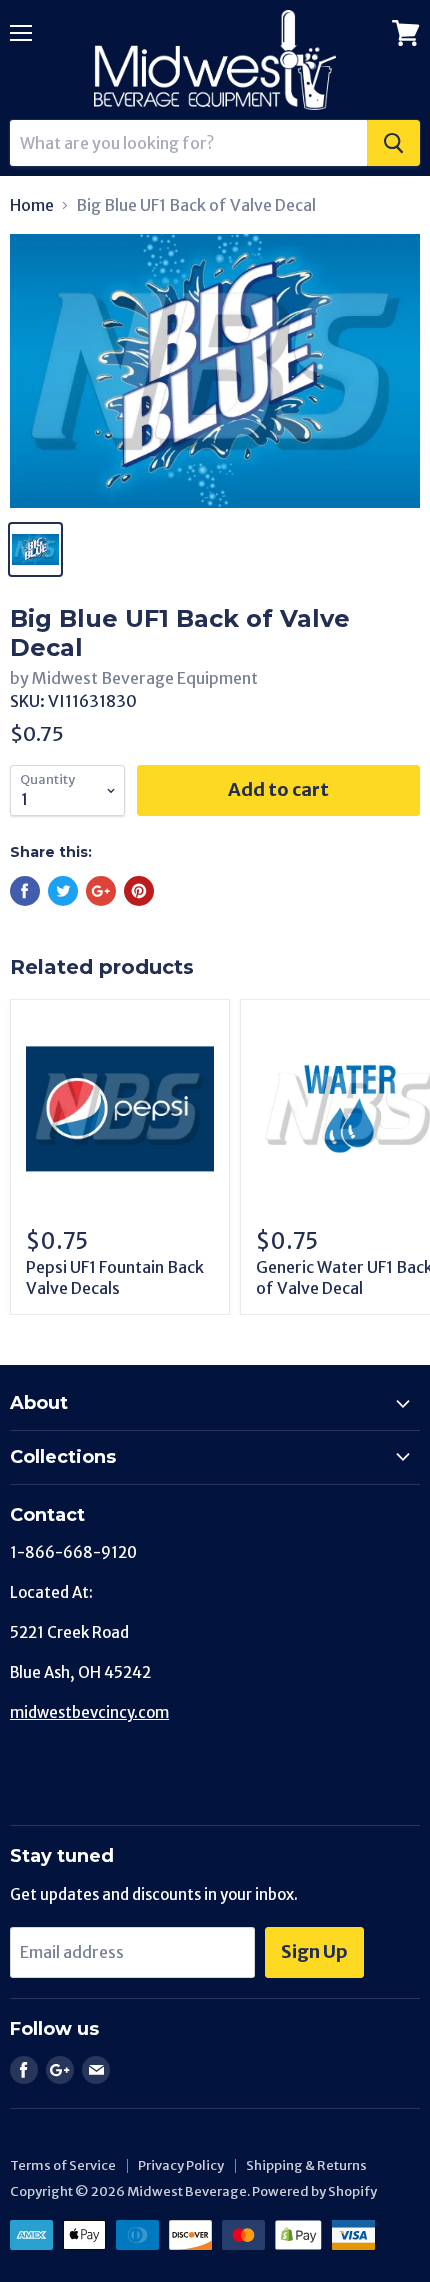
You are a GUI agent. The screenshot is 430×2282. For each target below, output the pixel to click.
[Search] (393, 143)
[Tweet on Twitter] (63, 891)
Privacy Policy (181, 2165)
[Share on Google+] (101, 891)
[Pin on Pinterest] (139, 891)
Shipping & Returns (306, 2165)
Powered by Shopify (314, 2191)
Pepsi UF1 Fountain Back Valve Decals (115, 1277)
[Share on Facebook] (25, 891)
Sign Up (314, 1951)
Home (32, 205)
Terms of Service (63, 2165)
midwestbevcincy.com (89, 1712)
